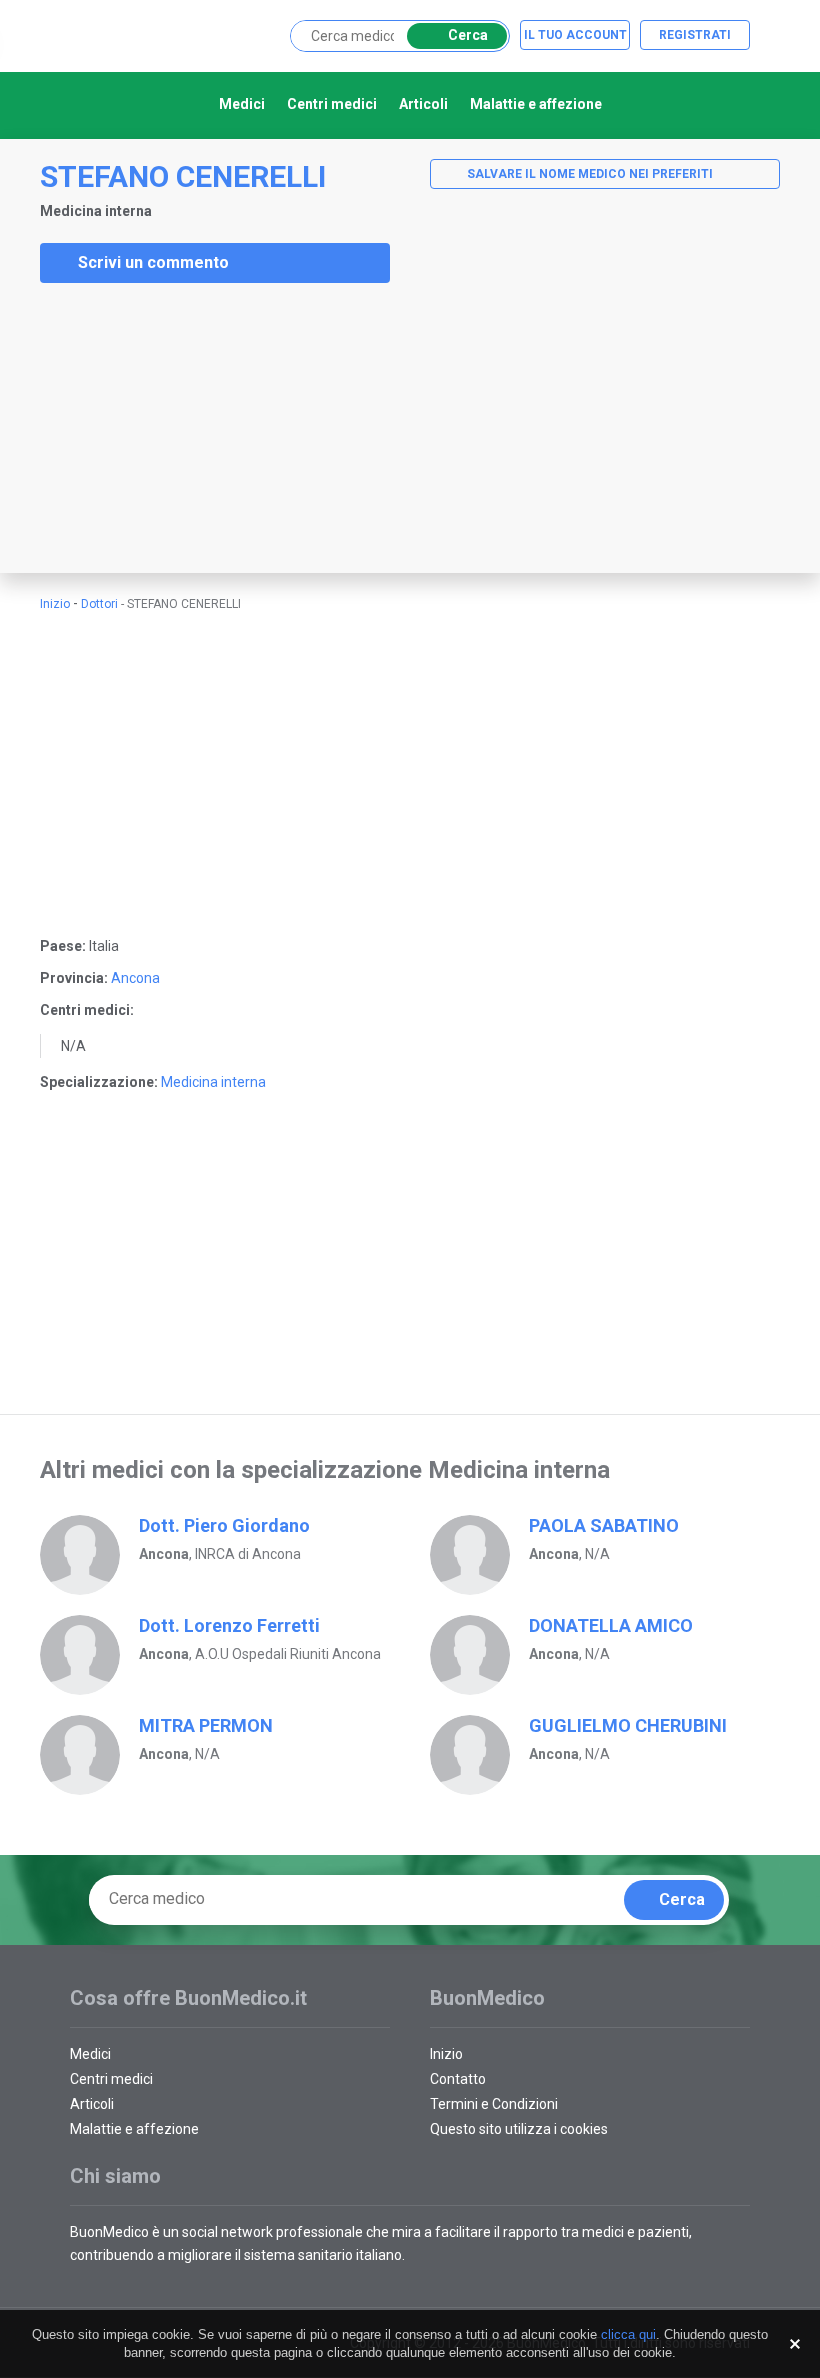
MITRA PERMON (206, 1725)
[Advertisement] (150, 428)
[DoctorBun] (175, 34)
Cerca (468, 35)
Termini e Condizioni (494, 2104)
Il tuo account (575, 35)
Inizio (55, 604)
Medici (242, 104)
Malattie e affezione (536, 104)
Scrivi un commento (153, 262)
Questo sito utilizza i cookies (519, 2129)
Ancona (135, 978)
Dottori (99, 604)
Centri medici (332, 104)
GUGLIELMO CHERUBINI (628, 1725)
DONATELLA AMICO (611, 1625)
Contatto (458, 2079)
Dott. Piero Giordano (224, 1525)
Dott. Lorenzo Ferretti (229, 1625)
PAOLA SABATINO (604, 1525)
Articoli (423, 104)
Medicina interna (213, 1082)
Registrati (695, 35)
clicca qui (628, 2334)
